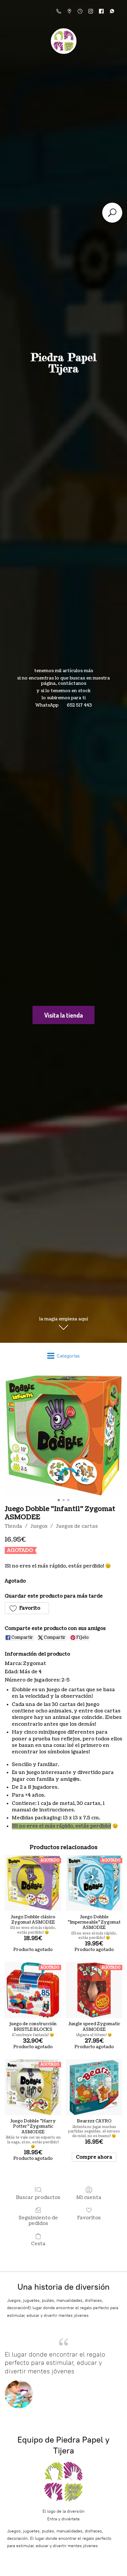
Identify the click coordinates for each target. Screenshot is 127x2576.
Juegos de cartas (77, 1526)
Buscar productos (38, 2197)
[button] (27, 1608)
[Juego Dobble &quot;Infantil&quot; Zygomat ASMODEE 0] (63, 1435)
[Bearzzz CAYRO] (94, 2087)
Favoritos (89, 2218)
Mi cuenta (89, 2197)
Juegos (39, 1526)
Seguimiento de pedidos (38, 2220)
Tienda (13, 1526)
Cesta (38, 2244)
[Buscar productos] (112, 213)
